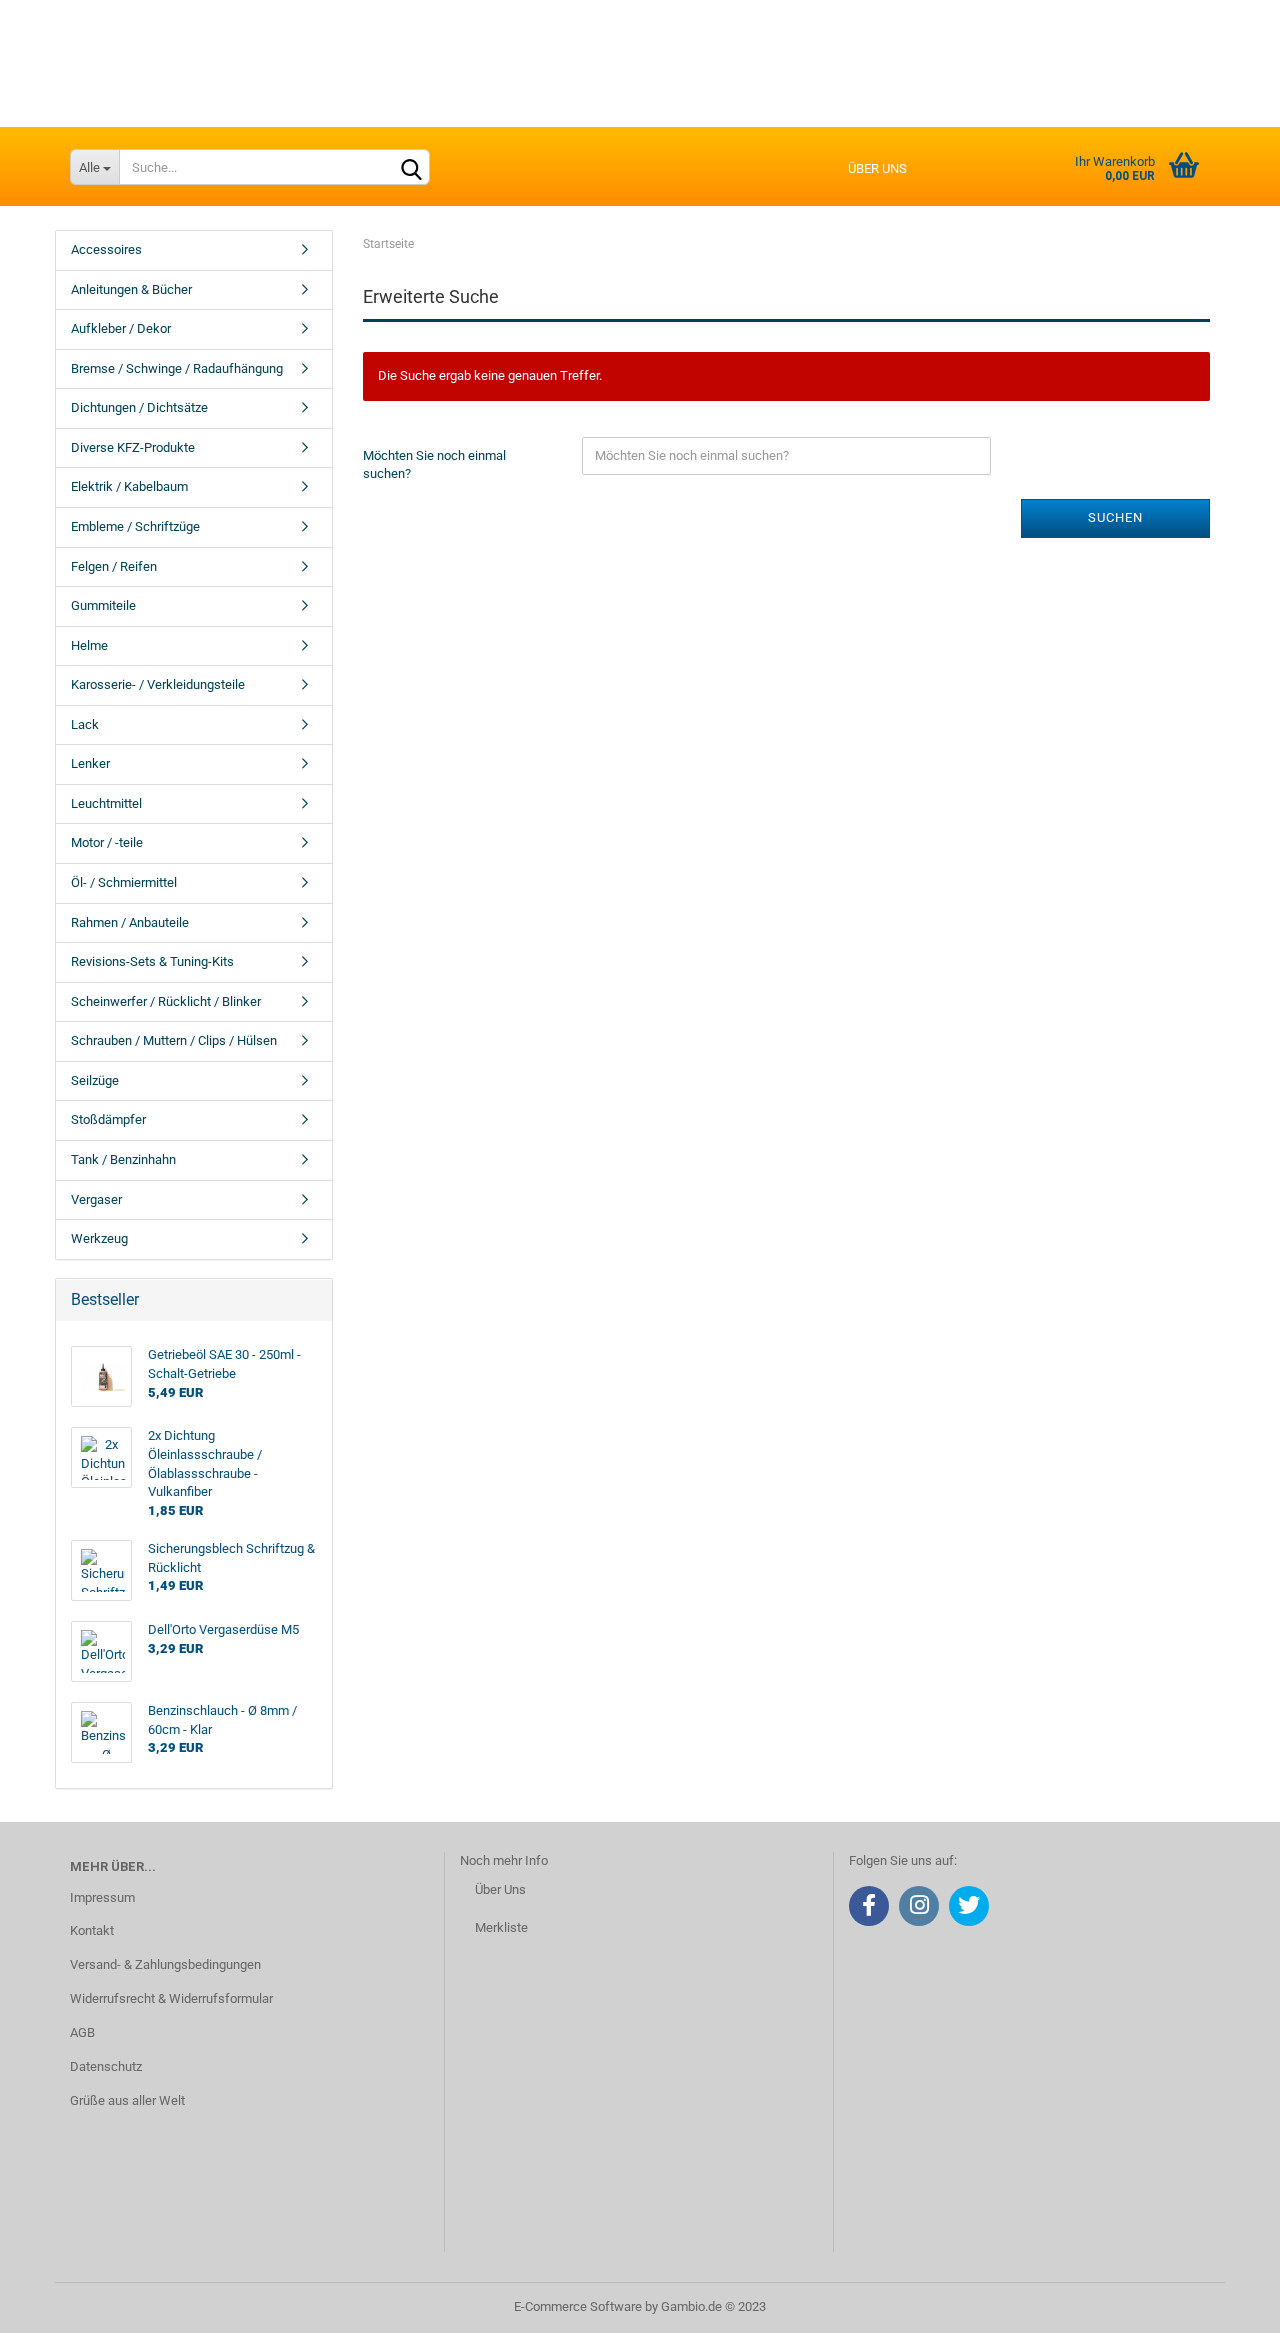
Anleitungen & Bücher (131, 289)
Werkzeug (99, 1238)
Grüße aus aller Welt (127, 2100)
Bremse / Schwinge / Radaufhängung (177, 368)
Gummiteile (103, 605)
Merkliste (501, 1927)
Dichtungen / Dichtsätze (139, 407)
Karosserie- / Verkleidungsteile (158, 684)
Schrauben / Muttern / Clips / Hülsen (174, 1040)
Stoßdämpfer (108, 1119)
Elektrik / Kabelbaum (129, 486)
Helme (89, 645)
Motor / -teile (107, 842)
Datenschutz (106, 2066)
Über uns (877, 168)
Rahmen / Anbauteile (130, 922)
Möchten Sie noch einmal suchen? (434, 465)
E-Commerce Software (578, 2306)
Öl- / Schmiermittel (124, 882)
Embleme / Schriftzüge (135, 526)
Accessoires (106, 249)
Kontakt (92, 1930)
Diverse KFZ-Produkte (133, 447)
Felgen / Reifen (114, 566)
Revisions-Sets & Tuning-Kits (152, 961)
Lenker (90, 763)
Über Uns (500, 1889)
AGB (82, 2032)
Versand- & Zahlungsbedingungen (165, 1964)
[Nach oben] (1225, 2303)
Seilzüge (95, 1080)
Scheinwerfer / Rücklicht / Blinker (166, 1001)
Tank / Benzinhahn (123, 1159)
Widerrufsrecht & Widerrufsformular (171, 1998)
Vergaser (96, 1199)
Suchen (1115, 517)
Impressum (102, 1897)
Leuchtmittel (106, 803)
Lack (85, 724)
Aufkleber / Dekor (121, 328)
